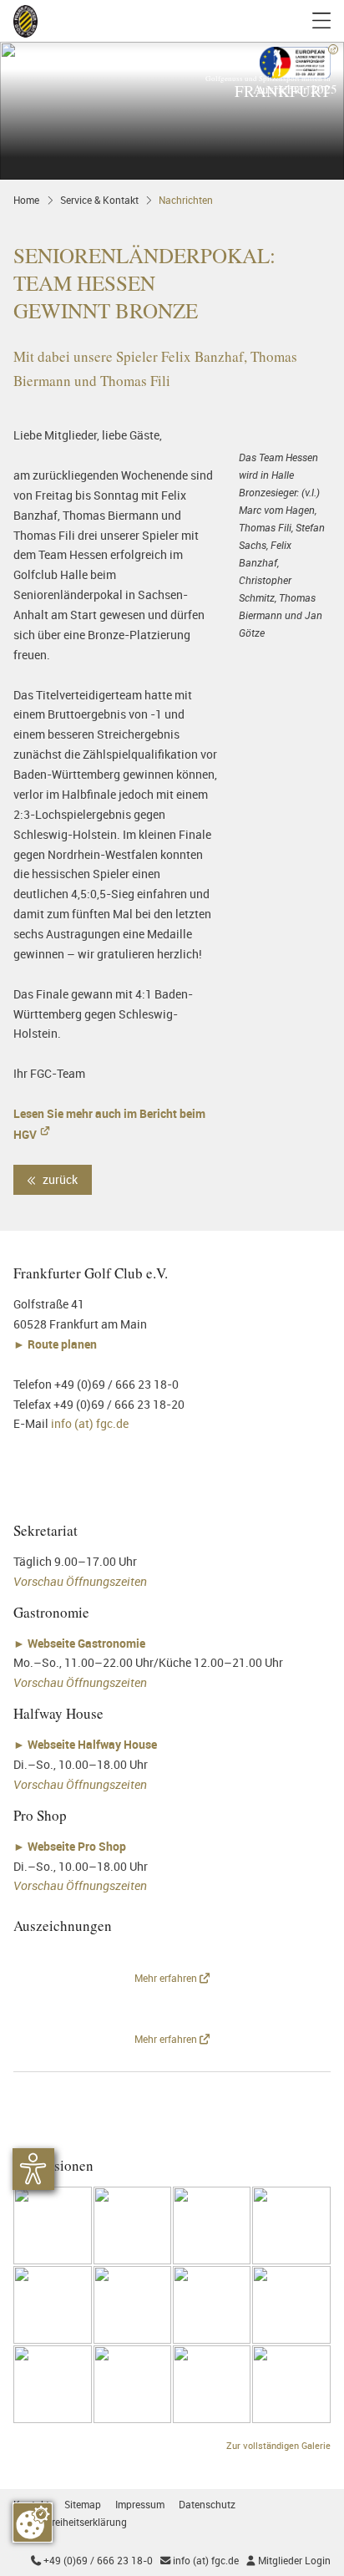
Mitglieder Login (288, 2561)
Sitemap (83, 2505)
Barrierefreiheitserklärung (70, 2522)
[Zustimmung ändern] (33, 2523)
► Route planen (56, 1344)
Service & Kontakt (99, 200)
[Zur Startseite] (25, 21)
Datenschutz (207, 2505)
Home (26, 200)
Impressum (140, 2505)
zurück (59, 1179)
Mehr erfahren (167, 1978)
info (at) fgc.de (90, 1423)
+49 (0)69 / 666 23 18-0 (92, 2561)
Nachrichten (186, 200)
